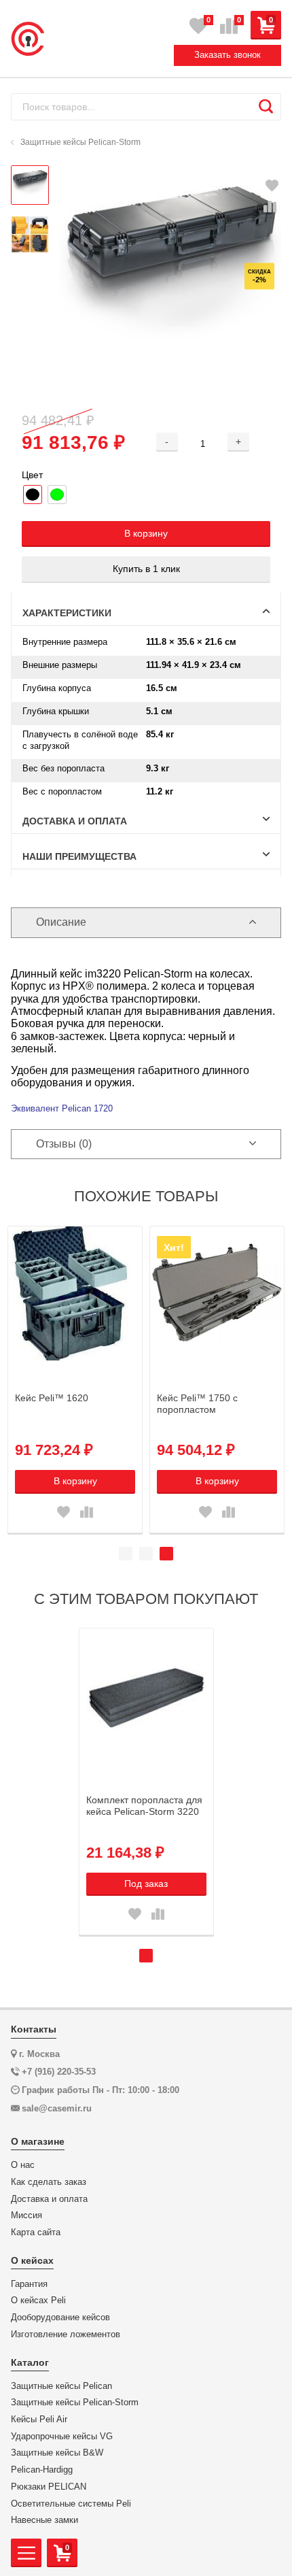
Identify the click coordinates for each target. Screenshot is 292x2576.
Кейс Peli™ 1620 (52, 1398)
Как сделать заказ (49, 2182)
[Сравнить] (270, 207)
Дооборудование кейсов (60, 2318)
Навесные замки (44, 2520)
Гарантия (29, 2284)
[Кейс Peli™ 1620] (75, 1293)
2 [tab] (146, 1554)
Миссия (26, 2215)
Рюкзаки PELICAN (49, 2487)
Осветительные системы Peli (71, 2504)
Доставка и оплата (49, 2199)
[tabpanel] (75, 1379)
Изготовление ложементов (66, 2335)
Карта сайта (36, 2232)
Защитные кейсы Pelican (61, 2386)
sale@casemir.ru (57, 2108)
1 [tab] (126, 1554)
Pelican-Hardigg (42, 2470)
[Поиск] (266, 107)
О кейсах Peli (38, 2301)
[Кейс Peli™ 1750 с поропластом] (217, 1293)
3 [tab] (166, 1554)
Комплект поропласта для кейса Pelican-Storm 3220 (144, 1806)
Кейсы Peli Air (39, 2420)
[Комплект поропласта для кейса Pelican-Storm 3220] (146, 1695)
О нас (23, 2165)
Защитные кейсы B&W (57, 2453)
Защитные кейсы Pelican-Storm (75, 2403)
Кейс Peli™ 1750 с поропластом (197, 1404)
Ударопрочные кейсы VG (62, 2437)
